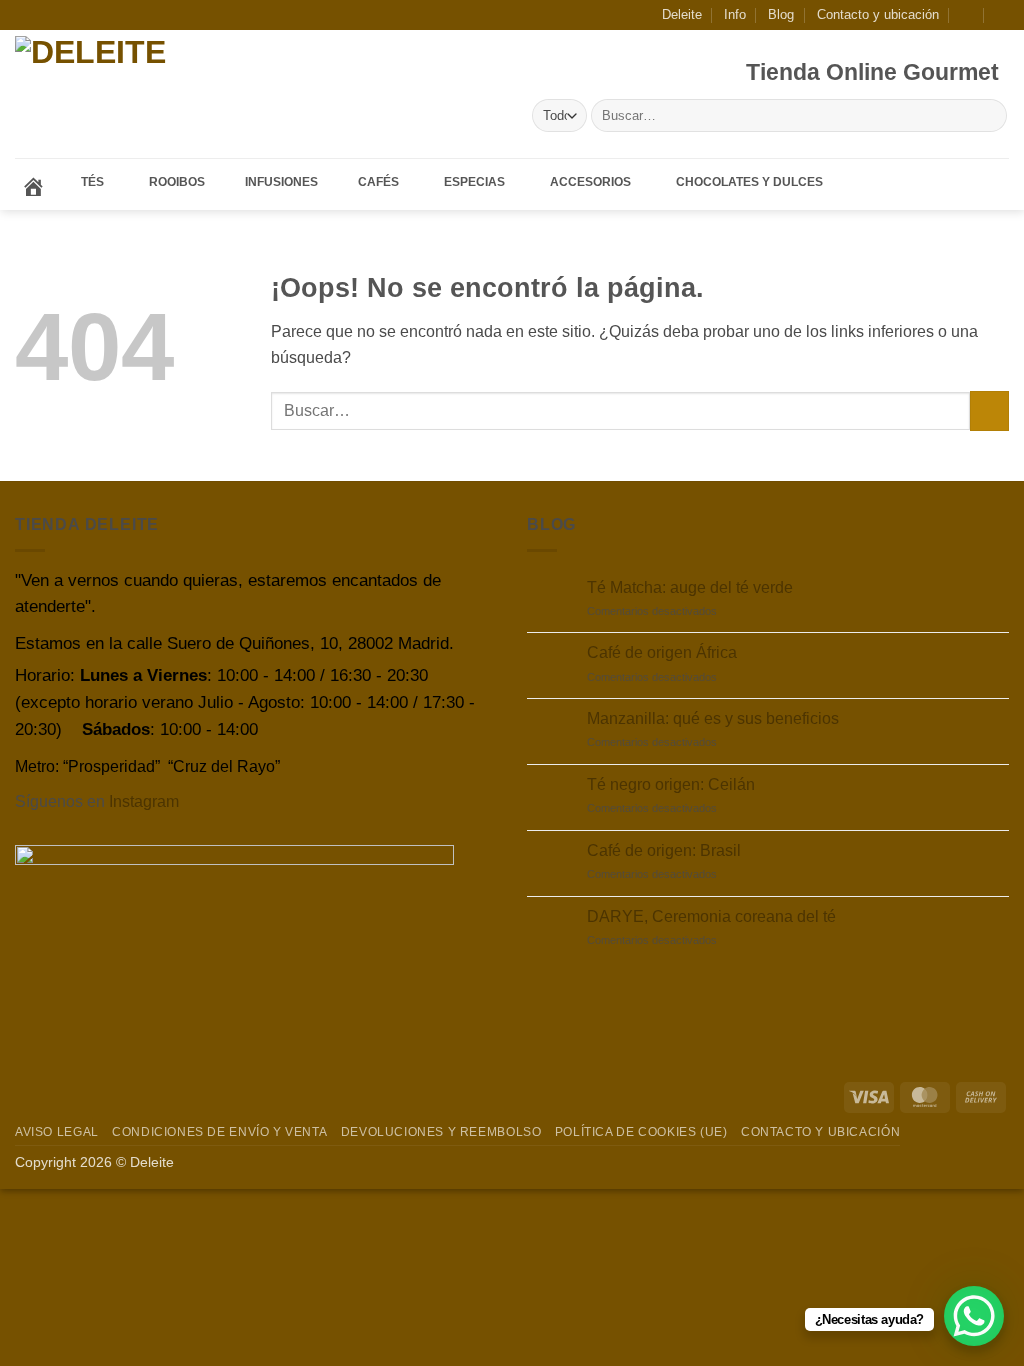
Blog (781, 14)
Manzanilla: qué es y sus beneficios (713, 718)
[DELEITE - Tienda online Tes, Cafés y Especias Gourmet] (148, 94)
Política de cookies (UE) (641, 1132)
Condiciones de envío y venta (219, 1132)
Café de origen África (662, 652)
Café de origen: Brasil (664, 850)
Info (735, 14)
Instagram (144, 801)
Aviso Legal (57, 1132)
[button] (967, 14)
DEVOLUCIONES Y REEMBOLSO (441, 1132)
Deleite (682, 14)
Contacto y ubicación (878, 14)
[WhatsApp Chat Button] (974, 1316)
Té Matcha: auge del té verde (690, 587)
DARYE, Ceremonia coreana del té (711, 916)
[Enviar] (988, 116)
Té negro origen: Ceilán (671, 784)
